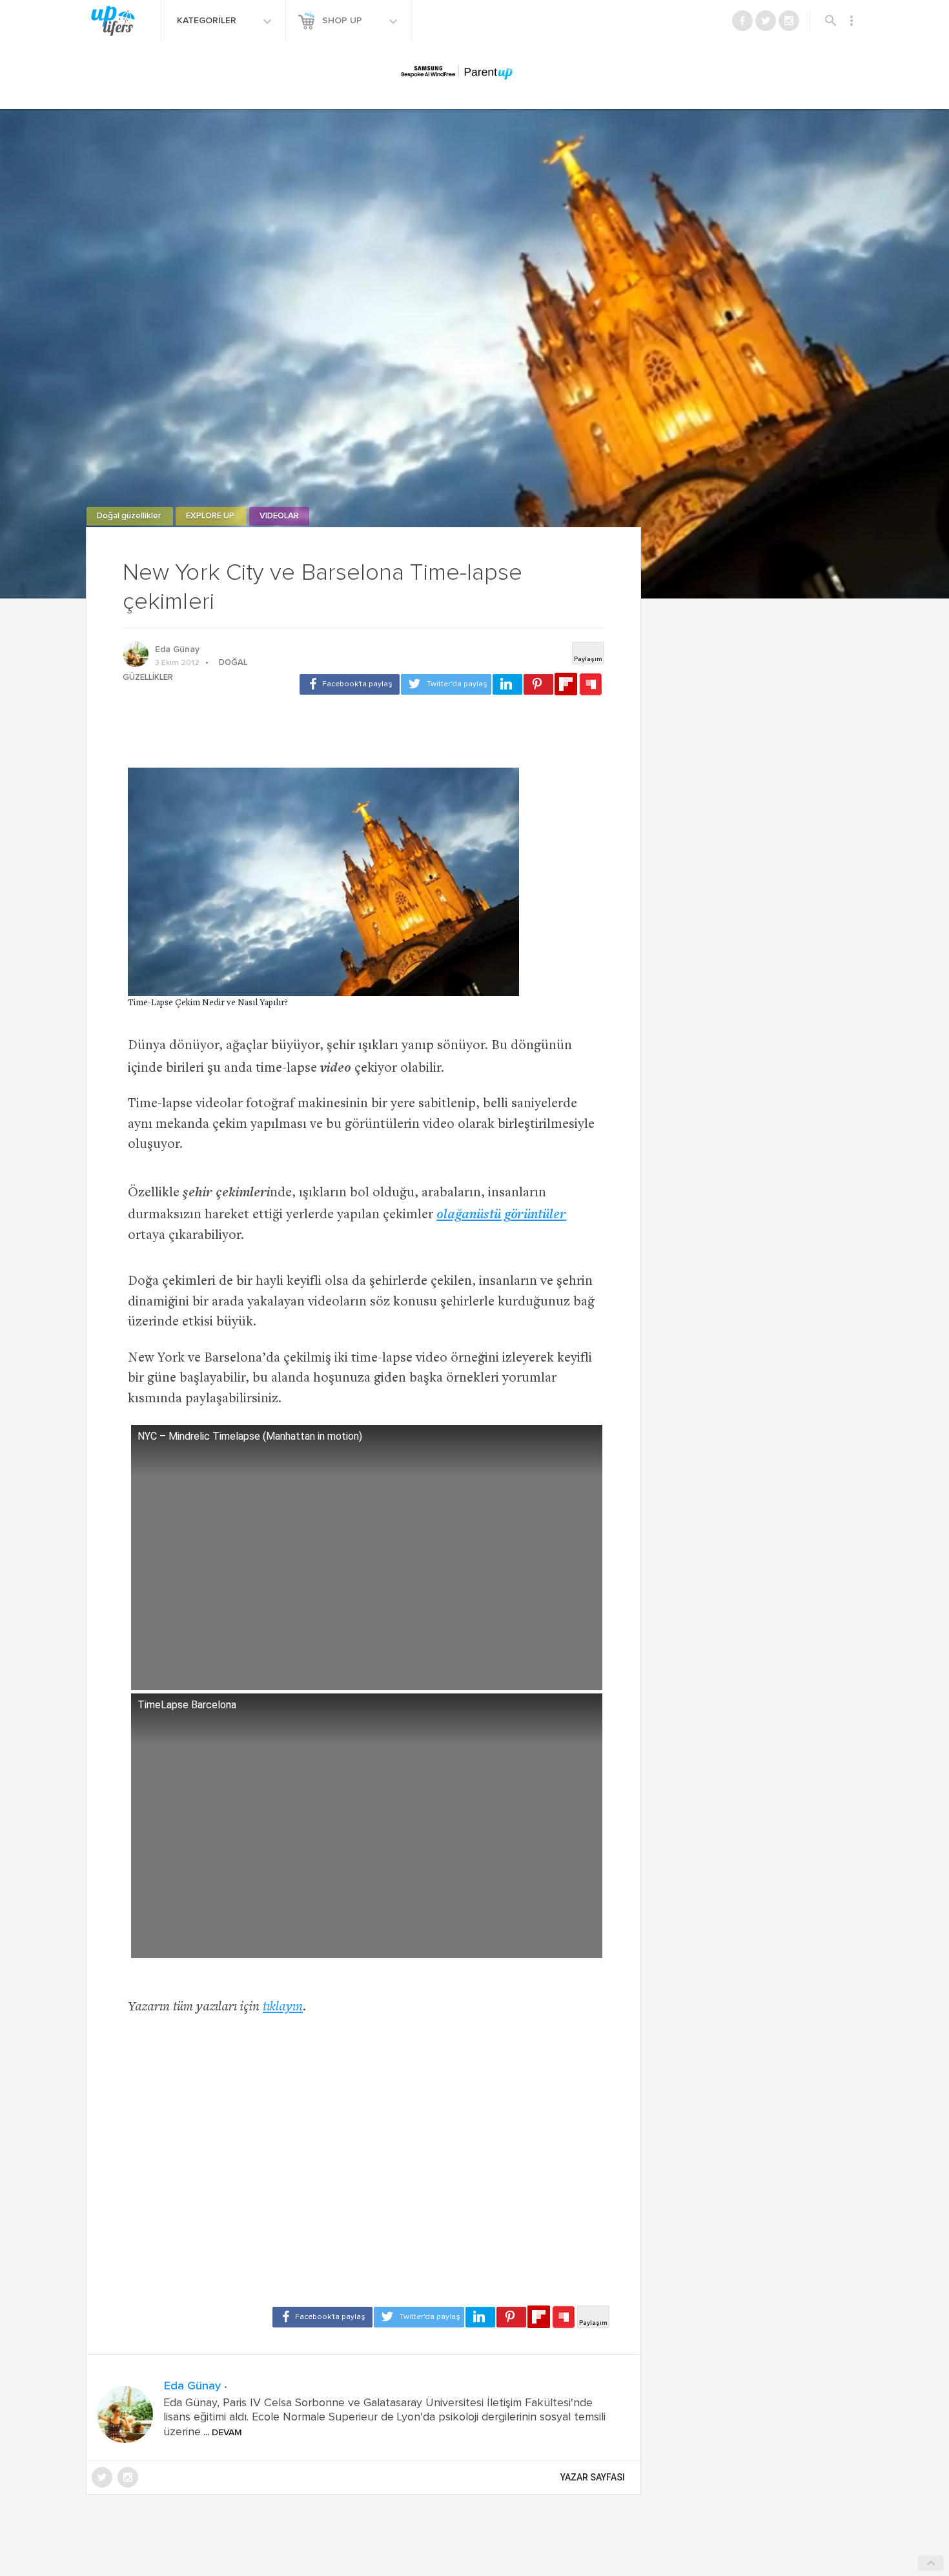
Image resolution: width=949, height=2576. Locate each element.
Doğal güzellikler (130, 516)
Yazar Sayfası (593, 2477)
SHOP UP (343, 21)
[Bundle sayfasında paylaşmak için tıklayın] (591, 685)
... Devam (221, 2433)
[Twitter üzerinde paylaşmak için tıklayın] (446, 684)
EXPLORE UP (211, 516)
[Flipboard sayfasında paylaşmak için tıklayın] (566, 684)
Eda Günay (177, 649)
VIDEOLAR (279, 516)
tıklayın (283, 2008)
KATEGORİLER (208, 21)
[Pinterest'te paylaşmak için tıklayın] (538, 684)
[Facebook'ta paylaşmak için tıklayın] (350, 684)
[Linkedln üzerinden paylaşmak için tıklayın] (507, 684)
